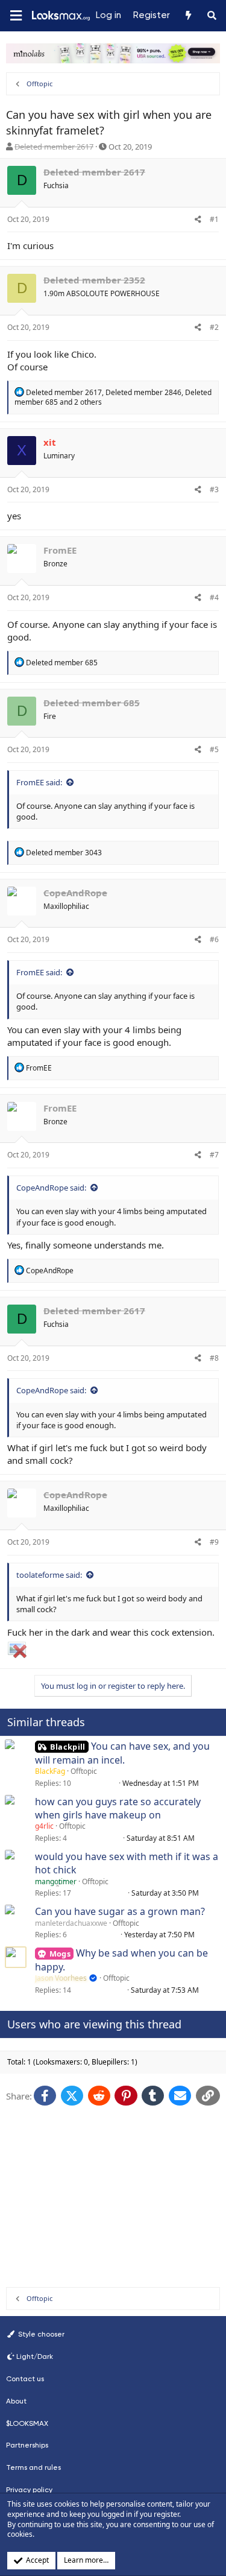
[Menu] (16, 16)
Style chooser (40, 2334)
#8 (214, 1358)
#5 (214, 749)
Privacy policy (29, 2490)
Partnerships (27, 2445)
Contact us (25, 2379)
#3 (214, 489)
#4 (214, 597)
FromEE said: (39, 782)
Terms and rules (33, 2467)
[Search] (212, 16)
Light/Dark (35, 2356)
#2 (214, 327)
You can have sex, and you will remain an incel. (122, 1753)
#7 (214, 1155)
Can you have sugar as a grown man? (120, 1911)
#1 (214, 219)
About (16, 2401)
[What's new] (188, 16)
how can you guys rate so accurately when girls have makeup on (118, 1808)
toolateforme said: (49, 1575)
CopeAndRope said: (51, 1188)
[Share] (198, 220)
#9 (214, 1542)
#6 (214, 939)
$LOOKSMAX (27, 2423)
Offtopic (84, 1771)
